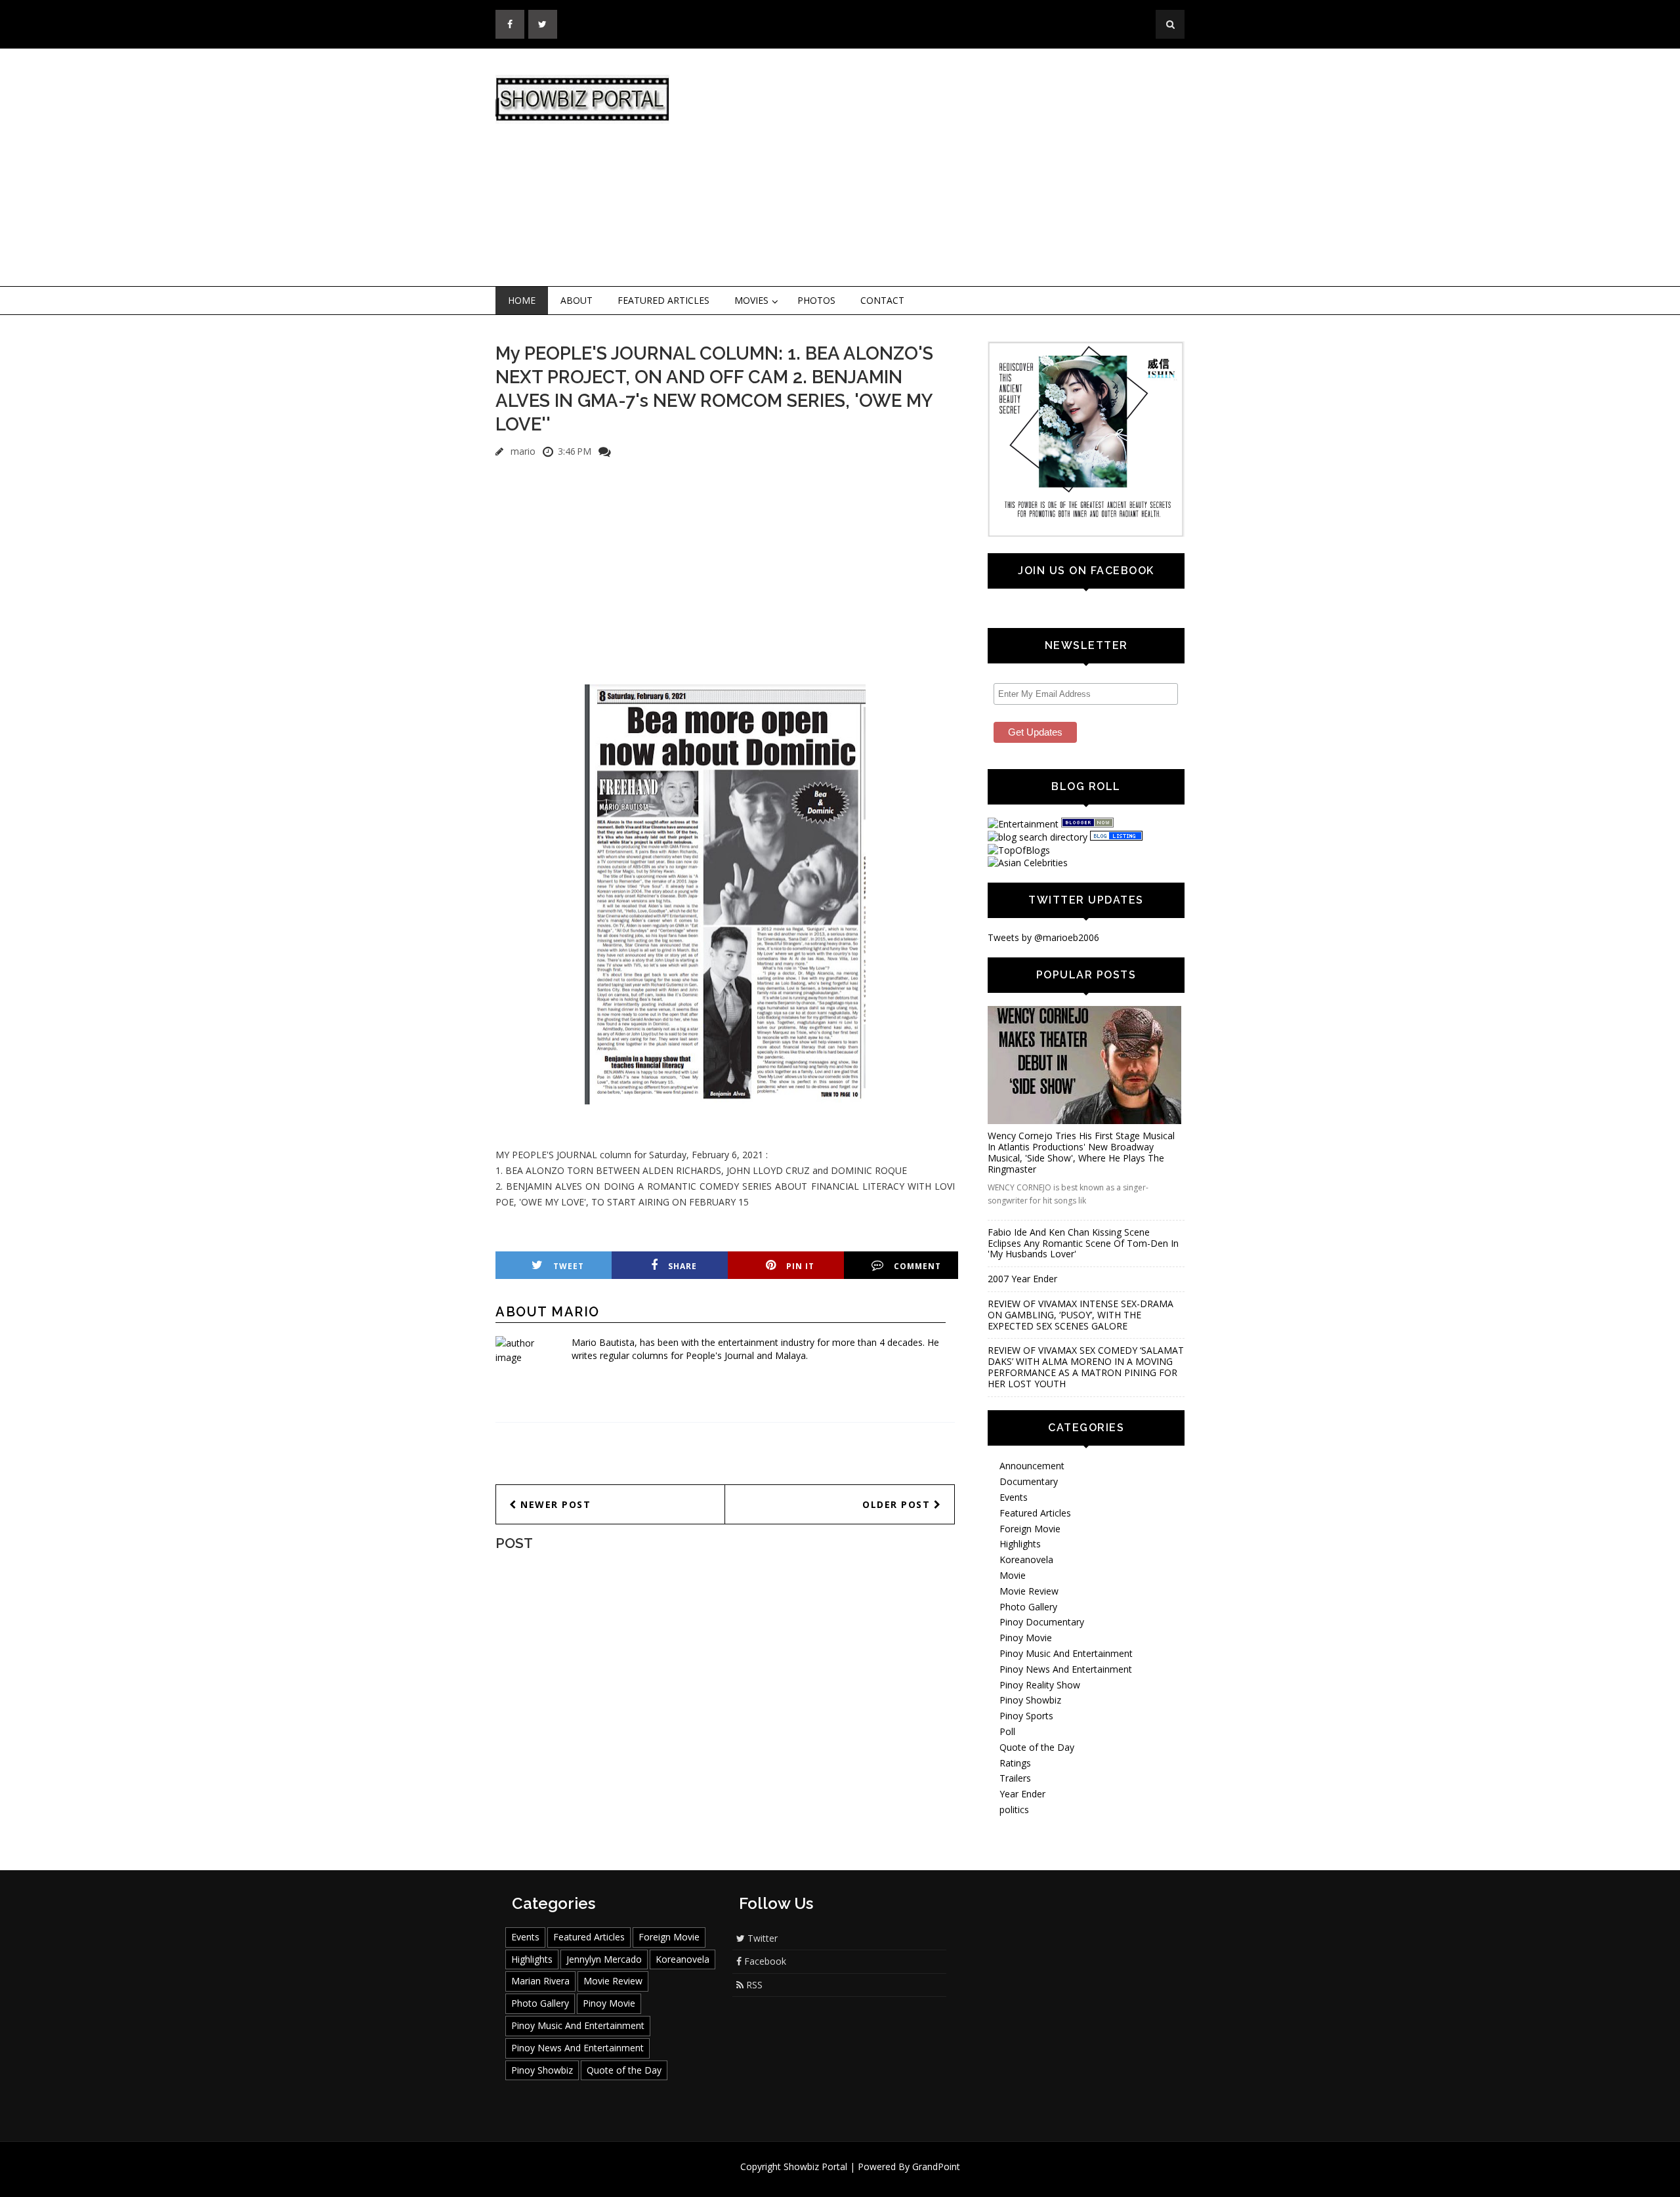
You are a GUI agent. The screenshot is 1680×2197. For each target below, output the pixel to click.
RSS (753, 1985)
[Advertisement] (948, 168)
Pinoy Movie (1026, 1638)
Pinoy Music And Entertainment (1066, 1653)
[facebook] (510, 24)
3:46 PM (575, 451)
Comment (917, 1266)
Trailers (1015, 1778)
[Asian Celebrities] (1028, 863)
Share (682, 1266)
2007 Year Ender (1022, 1279)
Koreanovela (1026, 1559)
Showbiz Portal (815, 2166)
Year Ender (1022, 1794)
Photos (816, 300)
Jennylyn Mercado (604, 1959)
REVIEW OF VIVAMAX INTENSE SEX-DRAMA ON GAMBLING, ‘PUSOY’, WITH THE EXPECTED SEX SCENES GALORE (1081, 1315)
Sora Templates (879, 2179)
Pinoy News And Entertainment (1066, 1669)
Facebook (764, 1961)
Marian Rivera (540, 1981)
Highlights (1020, 1544)
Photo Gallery (1028, 1607)
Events (1014, 1497)
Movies (751, 300)
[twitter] (543, 24)
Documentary (1029, 1481)
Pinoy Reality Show (1040, 1685)
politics (1014, 1810)
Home (522, 300)
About (577, 300)
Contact (882, 300)
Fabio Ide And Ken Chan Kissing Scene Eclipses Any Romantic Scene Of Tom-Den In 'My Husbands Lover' (1083, 1243)
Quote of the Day (1037, 1747)
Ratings (1015, 1763)
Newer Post (554, 1504)
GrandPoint (936, 2166)
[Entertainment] (1023, 824)
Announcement (1032, 1466)
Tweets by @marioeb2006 (1043, 937)
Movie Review (1029, 1591)
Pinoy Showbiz (1030, 1700)
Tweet (569, 1266)
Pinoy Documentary (1042, 1622)
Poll (1007, 1731)
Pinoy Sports (1026, 1716)
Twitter (761, 1938)
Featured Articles (663, 300)
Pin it (800, 1266)
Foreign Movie (1030, 1529)
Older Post (898, 1504)
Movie (1013, 1575)
